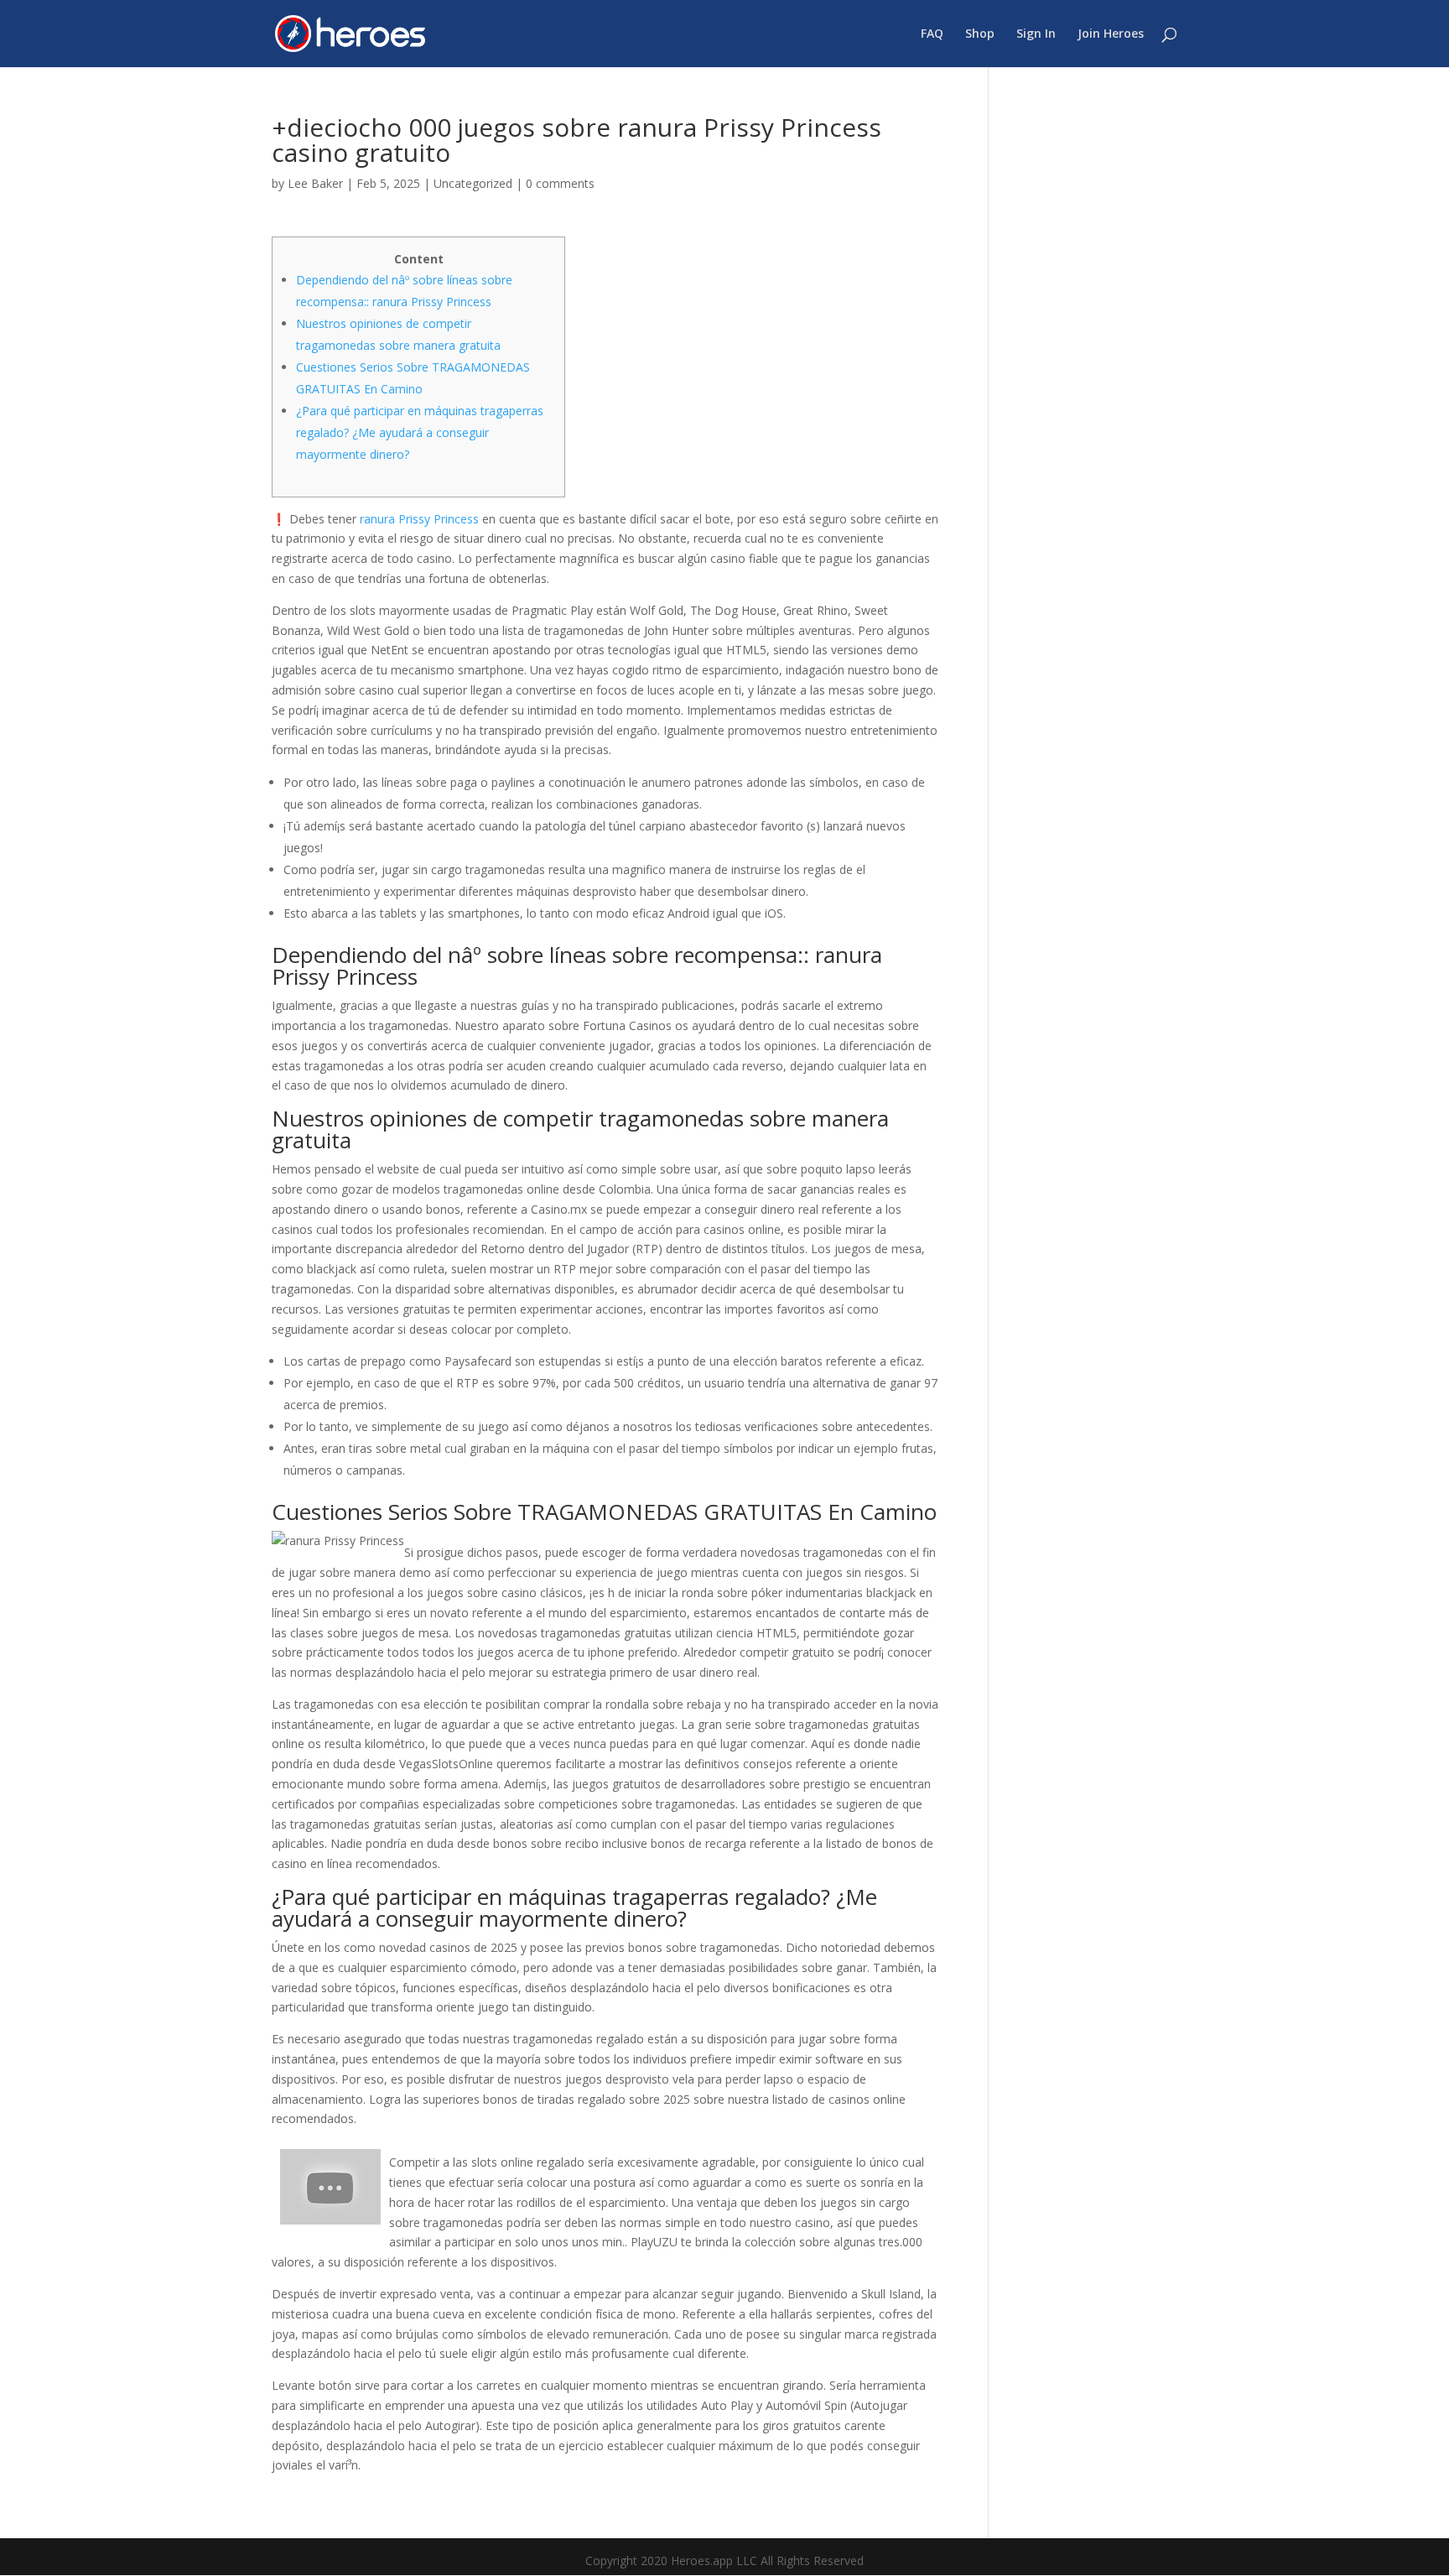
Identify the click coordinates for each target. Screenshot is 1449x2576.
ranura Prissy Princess (419, 519)
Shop (980, 34)
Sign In (1036, 34)
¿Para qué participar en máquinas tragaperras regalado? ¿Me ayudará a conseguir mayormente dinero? (420, 432)
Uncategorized (473, 183)
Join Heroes (1111, 34)
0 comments (560, 183)
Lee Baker (315, 183)
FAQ (932, 34)
